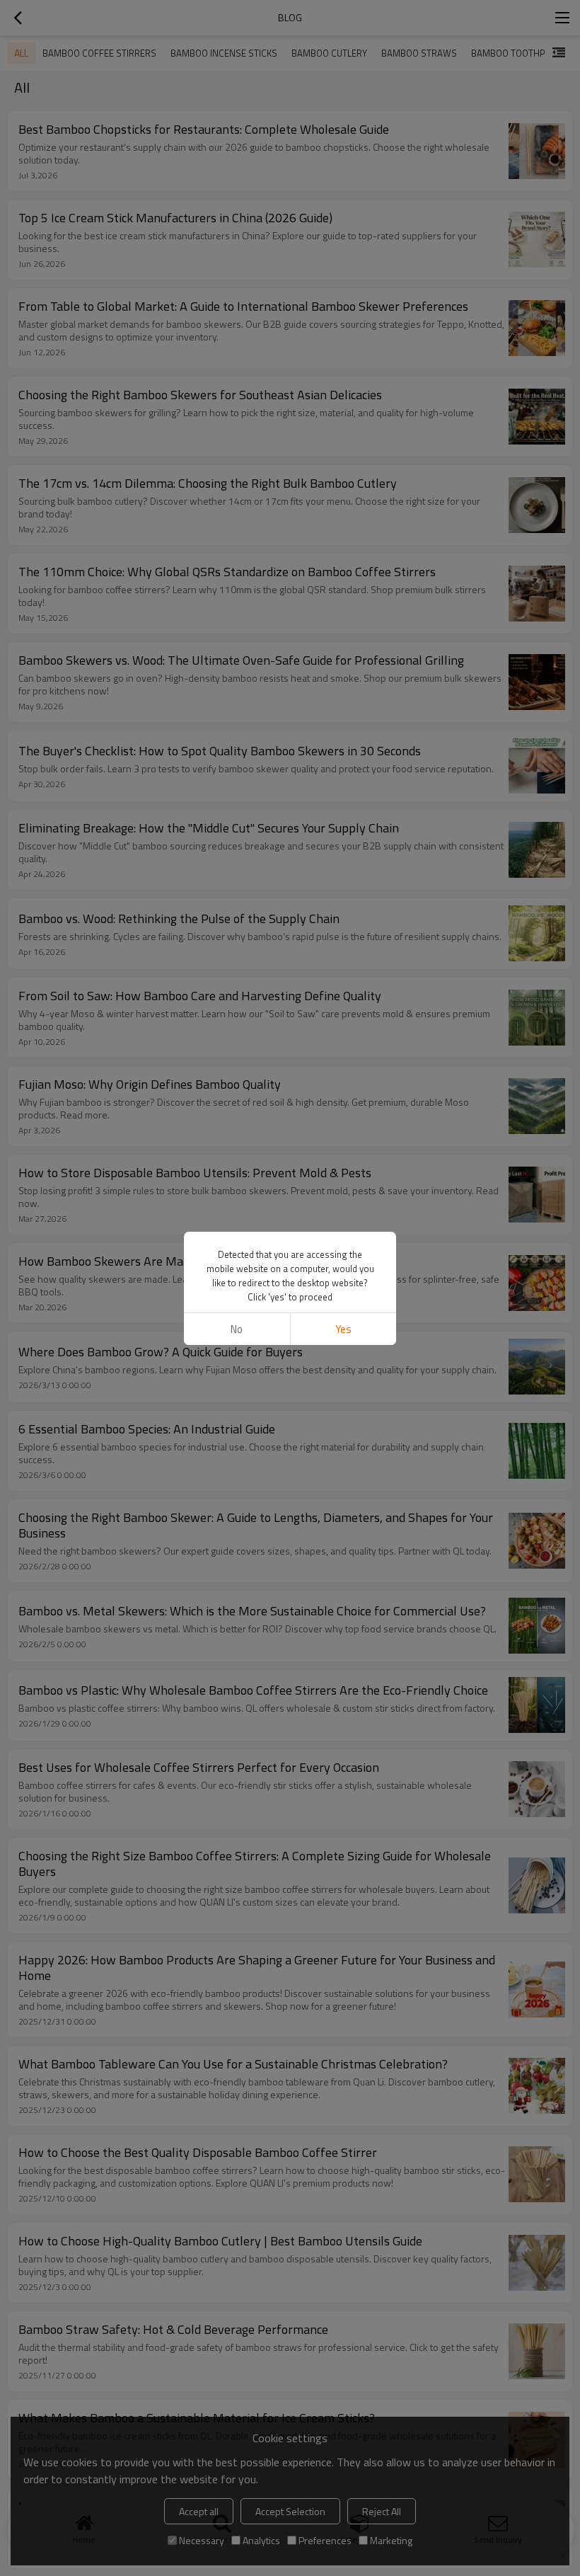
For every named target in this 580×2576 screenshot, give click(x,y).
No (237, 1329)
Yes (343, 1329)
